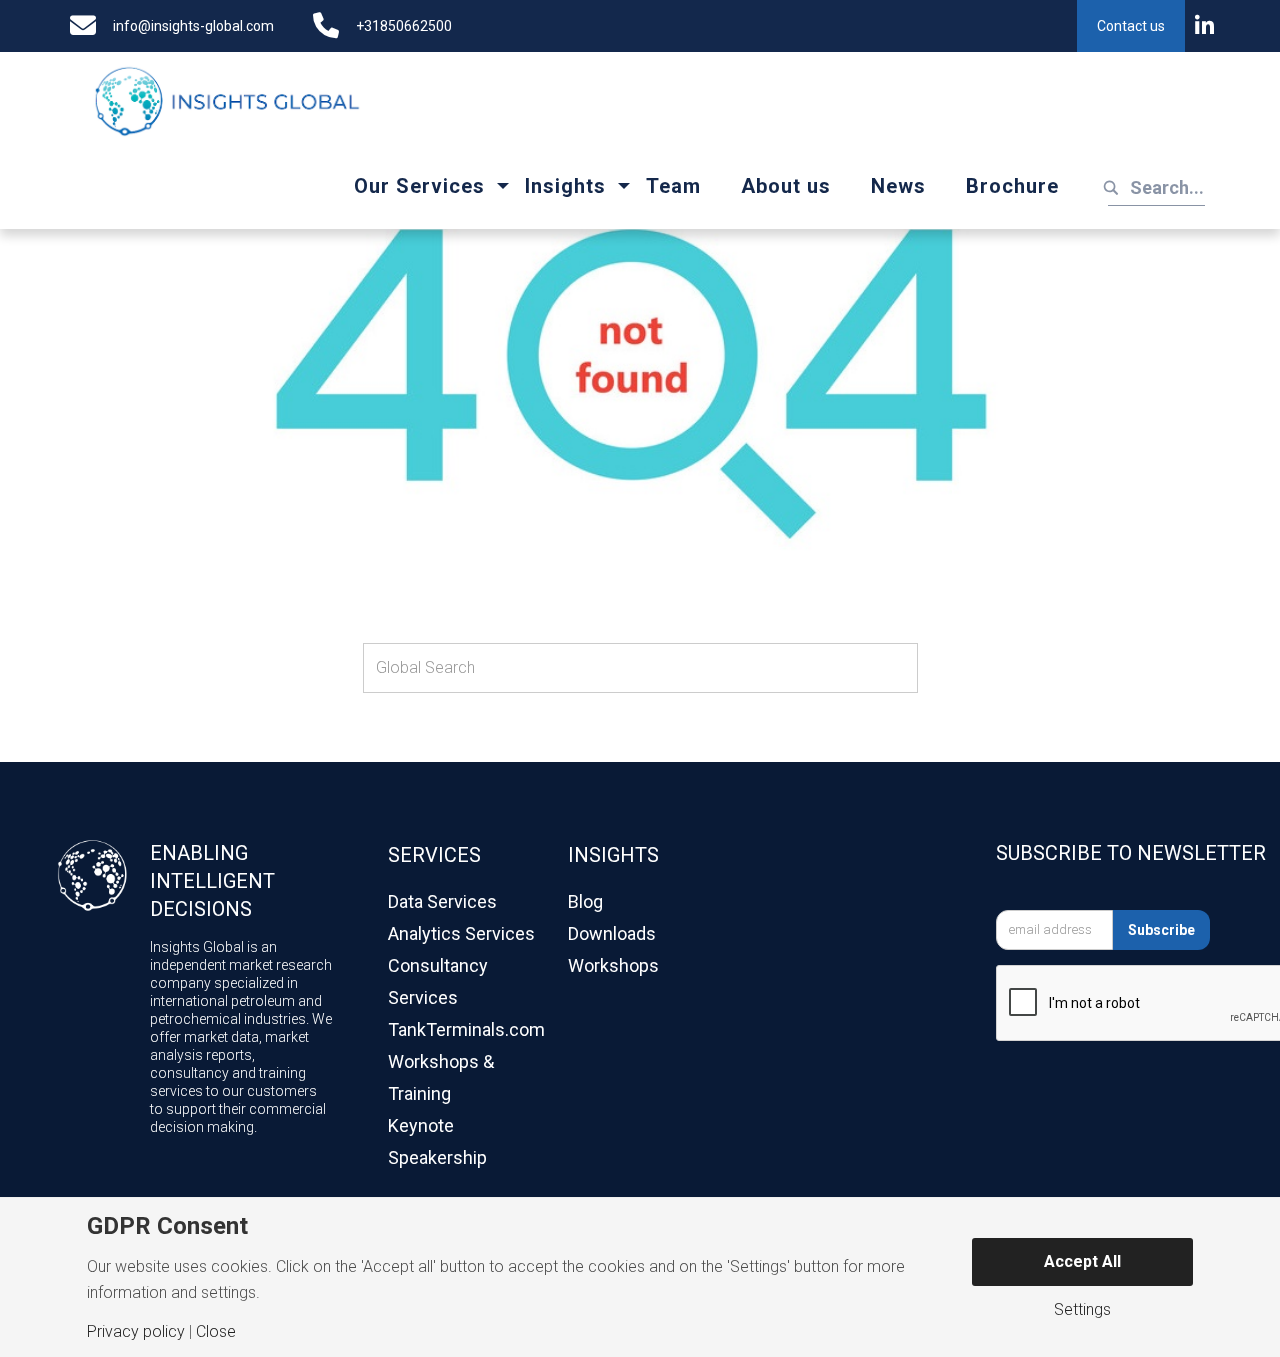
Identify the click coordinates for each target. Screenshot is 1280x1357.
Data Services (442, 901)
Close (216, 1332)
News (898, 186)
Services (434, 855)
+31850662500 (404, 26)
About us (786, 186)
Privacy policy (136, 1332)
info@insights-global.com (193, 26)
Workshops (613, 965)
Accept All (1082, 1261)
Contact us (1131, 26)
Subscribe (1161, 930)
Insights (565, 186)
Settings (1082, 1310)
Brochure (1012, 186)
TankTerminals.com (466, 1029)
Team (673, 186)
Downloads (612, 933)
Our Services (419, 186)
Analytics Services (461, 933)
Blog (585, 901)
